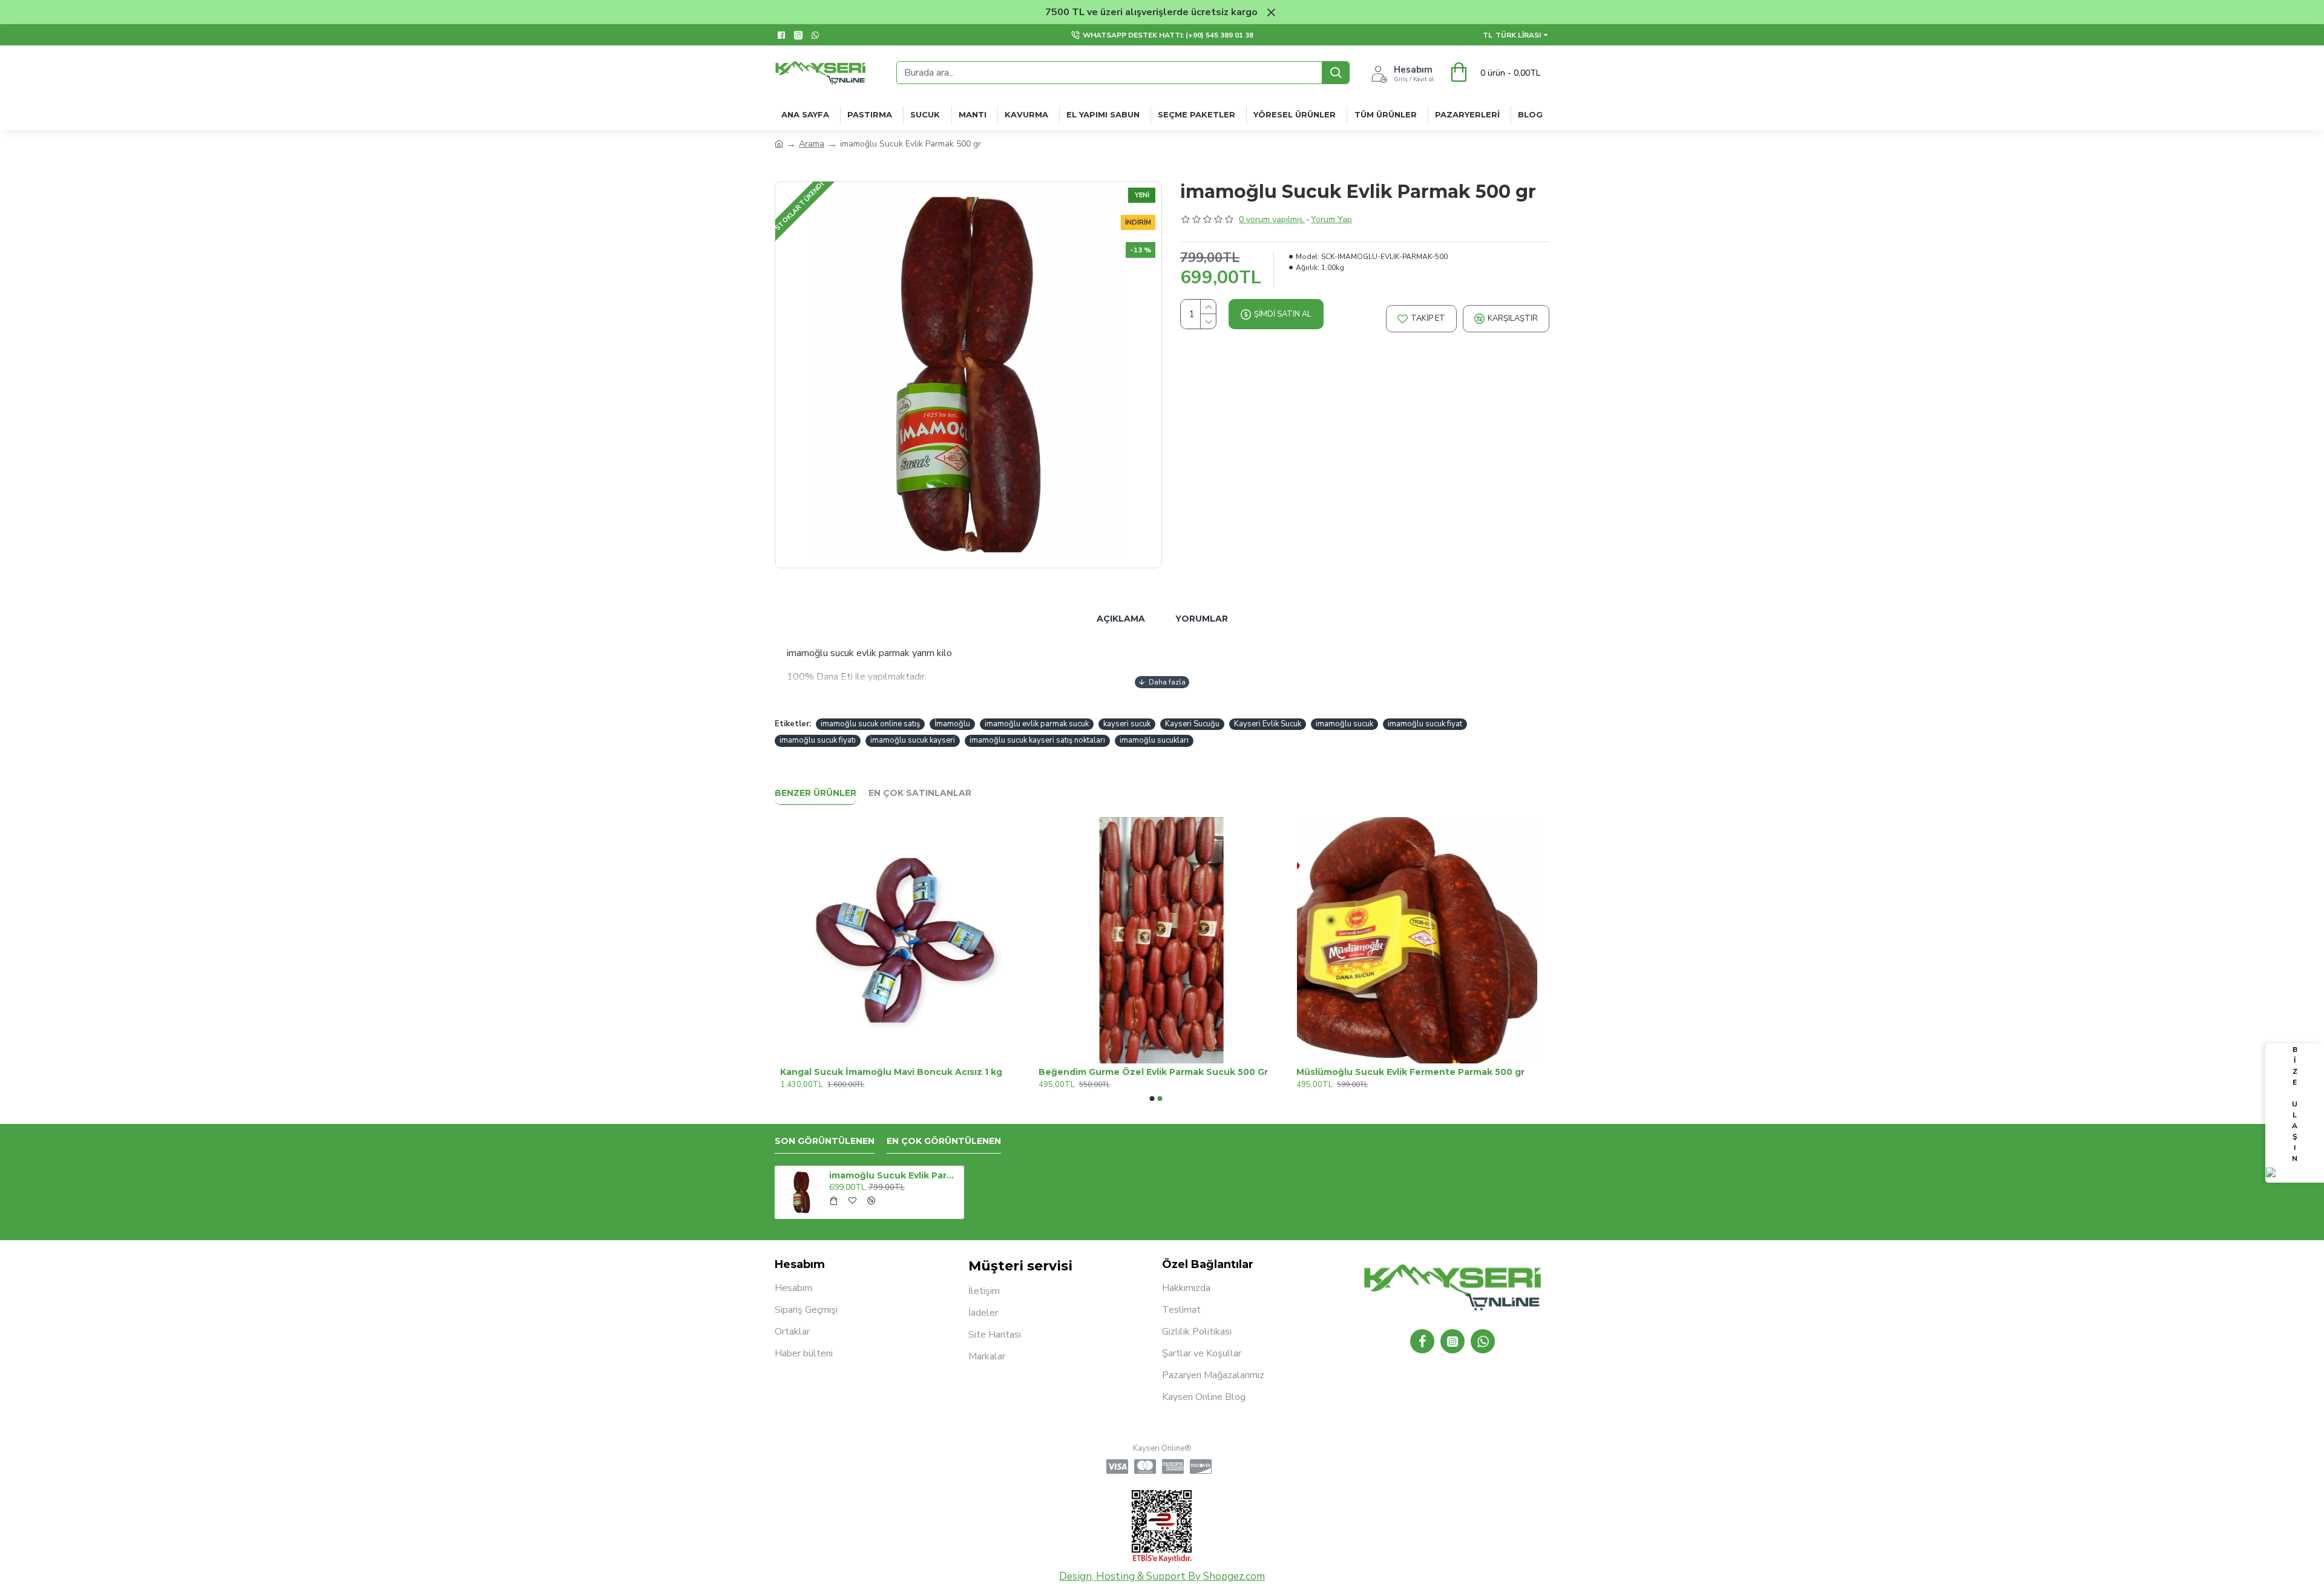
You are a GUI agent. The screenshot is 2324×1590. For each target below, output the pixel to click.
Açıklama (1121, 619)
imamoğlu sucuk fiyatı (818, 740)
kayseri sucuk (1127, 724)
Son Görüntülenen (825, 1141)
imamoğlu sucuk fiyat (1425, 724)
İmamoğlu (952, 724)
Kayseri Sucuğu (1192, 724)
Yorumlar (1202, 619)
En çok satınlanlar (920, 793)
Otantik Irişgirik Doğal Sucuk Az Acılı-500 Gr (876, 1072)
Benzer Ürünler (816, 793)
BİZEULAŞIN (2295, 1104)
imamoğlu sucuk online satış (870, 724)
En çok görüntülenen (944, 1141)
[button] (1152, 1099)
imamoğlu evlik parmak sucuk (1037, 724)
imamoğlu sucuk (1344, 724)
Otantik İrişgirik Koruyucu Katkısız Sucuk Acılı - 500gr (1156, 1072)
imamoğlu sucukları (1154, 740)
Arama (812, 144)
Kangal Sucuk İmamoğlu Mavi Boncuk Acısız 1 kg (1402, 1072)
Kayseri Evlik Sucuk (1268, 724)
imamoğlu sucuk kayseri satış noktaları (1037, 740)
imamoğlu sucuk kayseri (913, 740)
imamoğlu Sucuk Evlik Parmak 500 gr (894, 1175)
